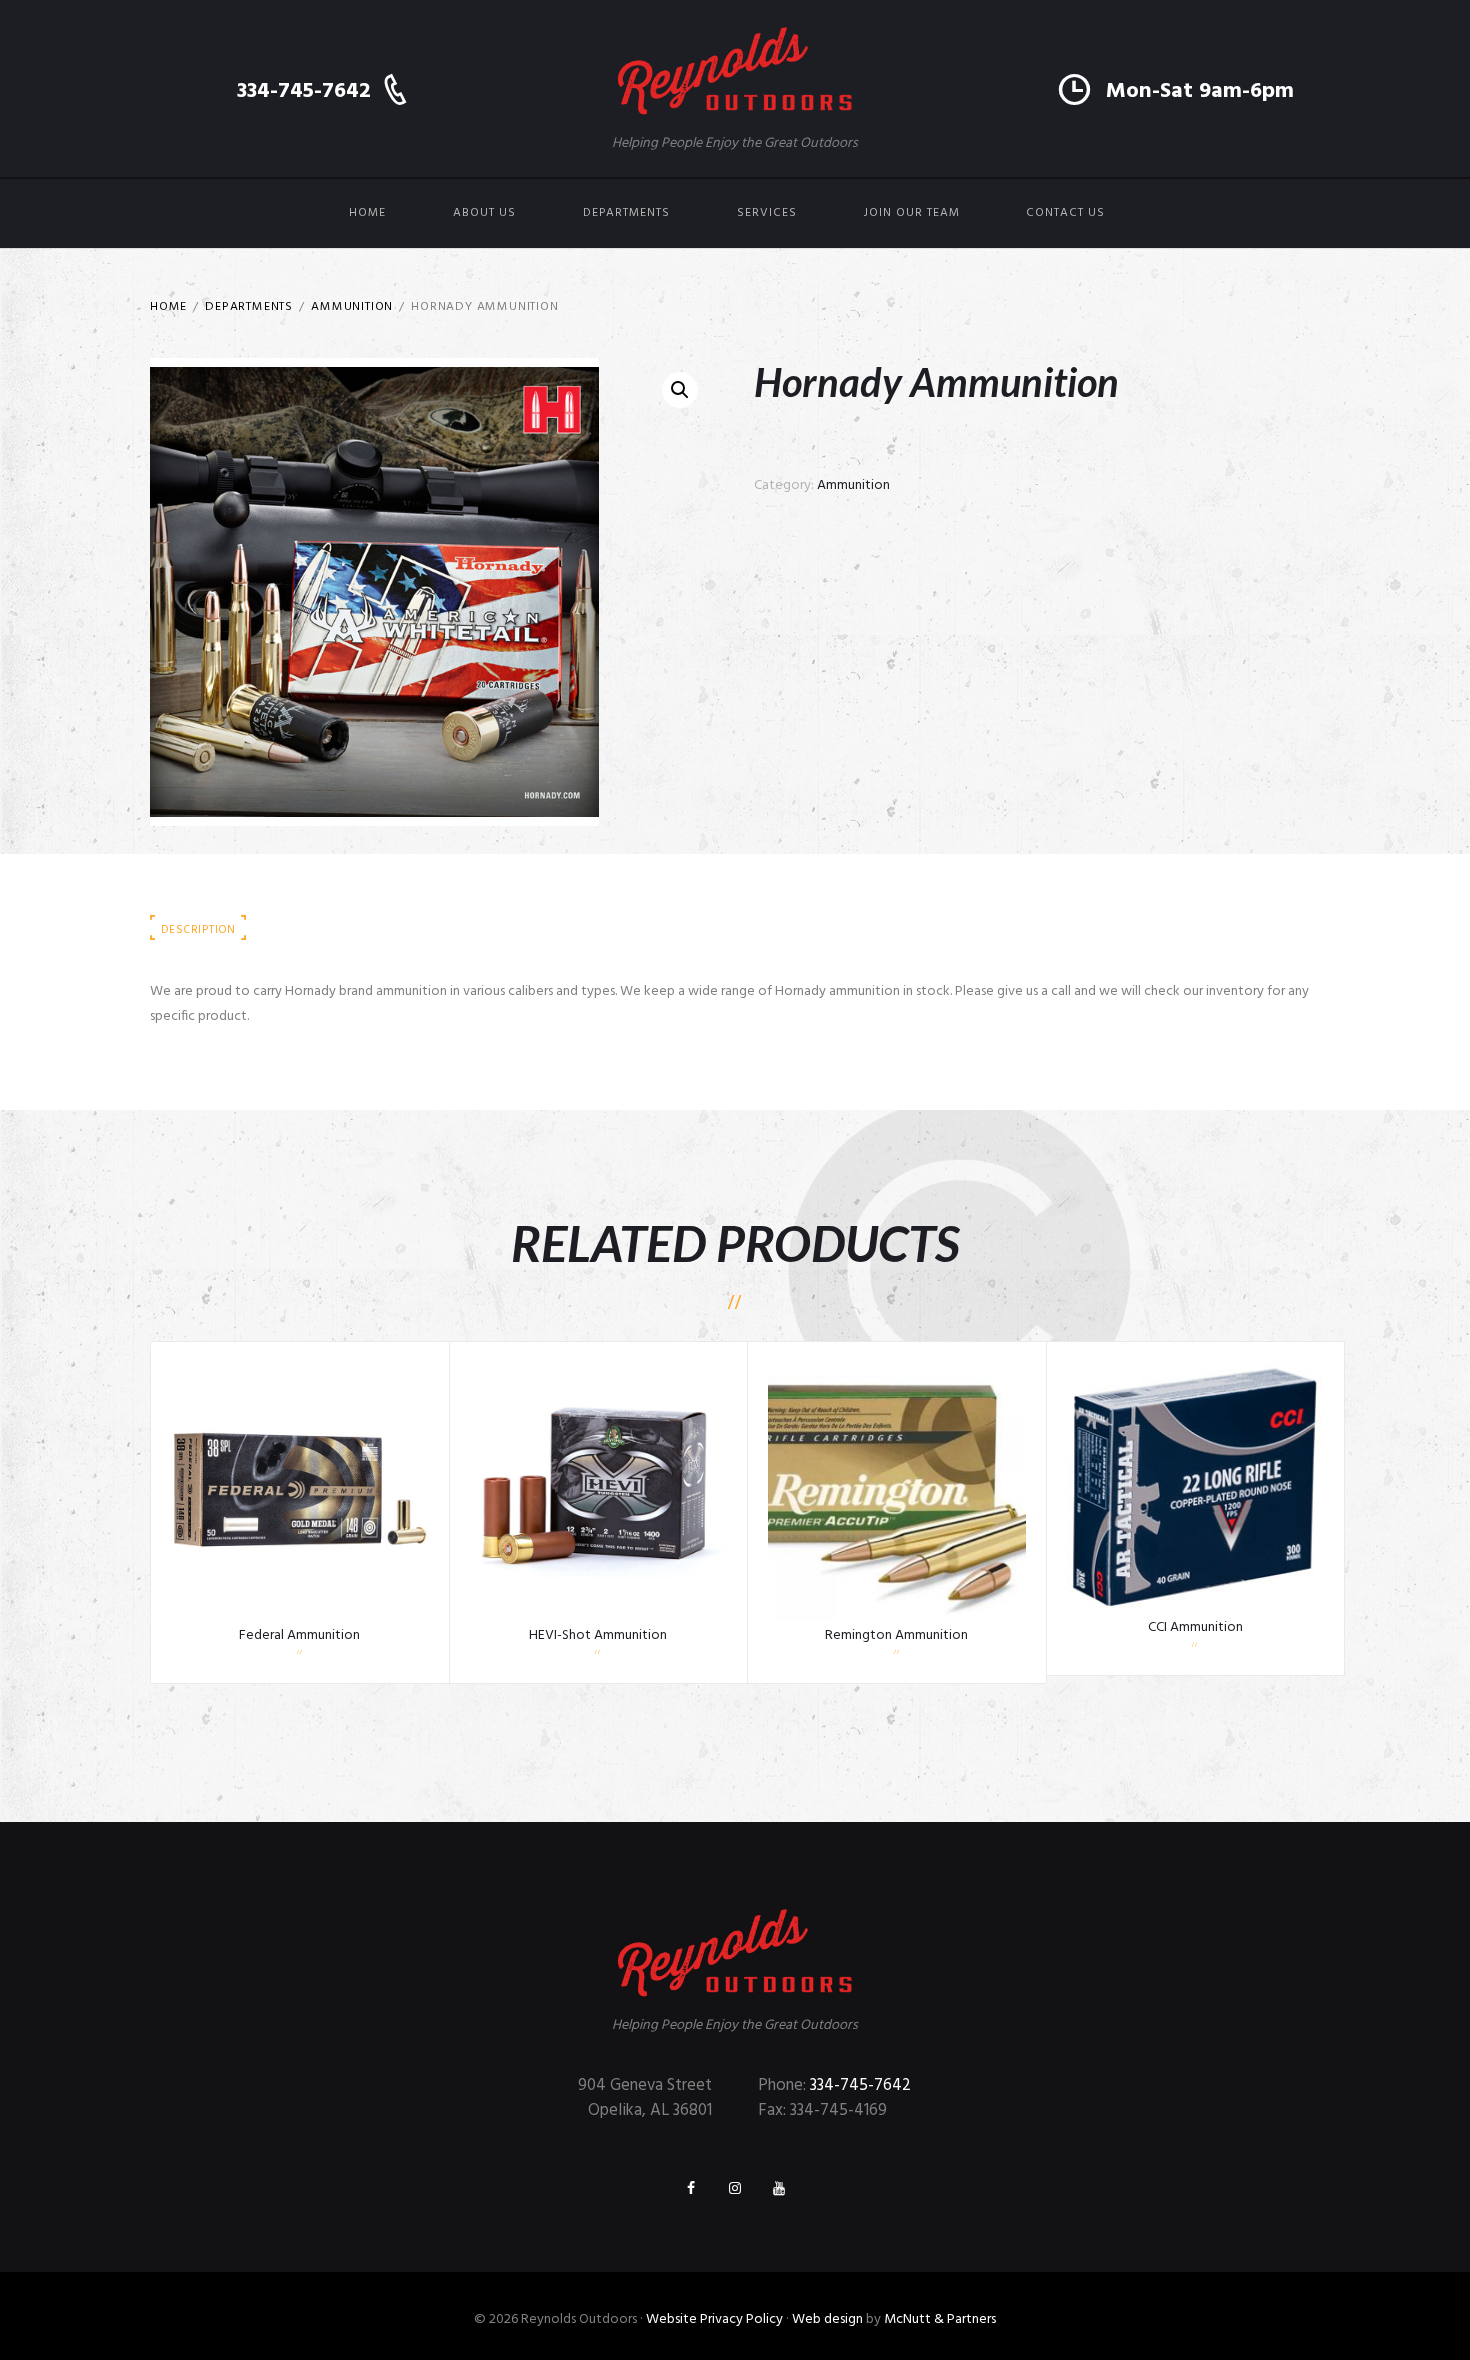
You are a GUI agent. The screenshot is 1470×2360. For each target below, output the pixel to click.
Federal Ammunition (299, 1635)
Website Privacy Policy (714, 2319)
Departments (626, 213)
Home (367, 213)
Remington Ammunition (896, 1635)
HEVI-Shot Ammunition (598, 1635)
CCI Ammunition (1195, 1627)
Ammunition (352, 307)
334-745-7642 (860, 2085)
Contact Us (1065, 213)
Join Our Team (912, 213)
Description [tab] (198, 930)
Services (767, 213)
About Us (484, 213)
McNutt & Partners (940, 2319)
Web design (827, 2319)
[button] (680, 390)
